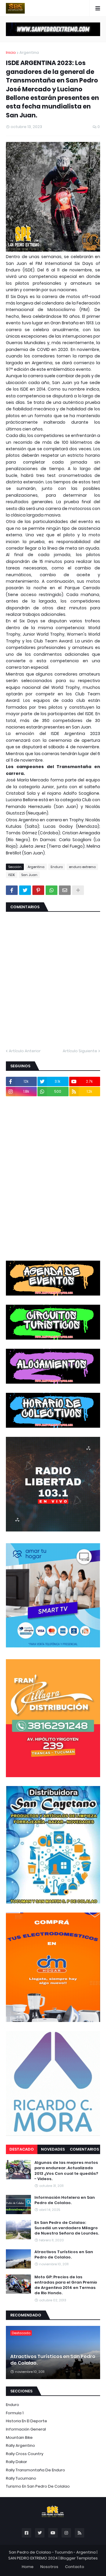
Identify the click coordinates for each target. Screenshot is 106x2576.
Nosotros (49, 2567)
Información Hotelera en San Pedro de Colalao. (65, 2200)
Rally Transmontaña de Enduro (35, 2470)
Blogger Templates (79, 2558)
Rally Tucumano (21, 2478)
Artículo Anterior (25, 1051)
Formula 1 (15, 2413)
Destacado (22, 2149)
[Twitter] (25, 890)
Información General (26, 2429)
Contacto (75, 2567)
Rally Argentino (20, 2445)
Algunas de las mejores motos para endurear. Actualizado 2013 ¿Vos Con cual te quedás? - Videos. (66, 2171)
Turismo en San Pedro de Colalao (38, 2486)
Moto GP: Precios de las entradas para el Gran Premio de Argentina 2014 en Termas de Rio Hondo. (66, 2285)
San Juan (29, 875)
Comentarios (84, 2149)
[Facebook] (12, 890)
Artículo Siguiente (80, 1051)
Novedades (53, 2149)
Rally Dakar (16, 2462)
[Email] (65, 890)
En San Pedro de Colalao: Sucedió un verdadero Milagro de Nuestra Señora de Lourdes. (67, 2228)
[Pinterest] (38, 890)
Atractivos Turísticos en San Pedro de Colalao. (64, 2255)
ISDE (12, 875)
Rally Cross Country (25, 2454)
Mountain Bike (19, 2437)
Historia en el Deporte (26, 2421)
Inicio (11, 52)
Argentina (29, 52)
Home (28, 2567)
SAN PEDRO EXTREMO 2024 (33, 2558)
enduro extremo (82, 867)
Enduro (57, 867)
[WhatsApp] (52, 890)
